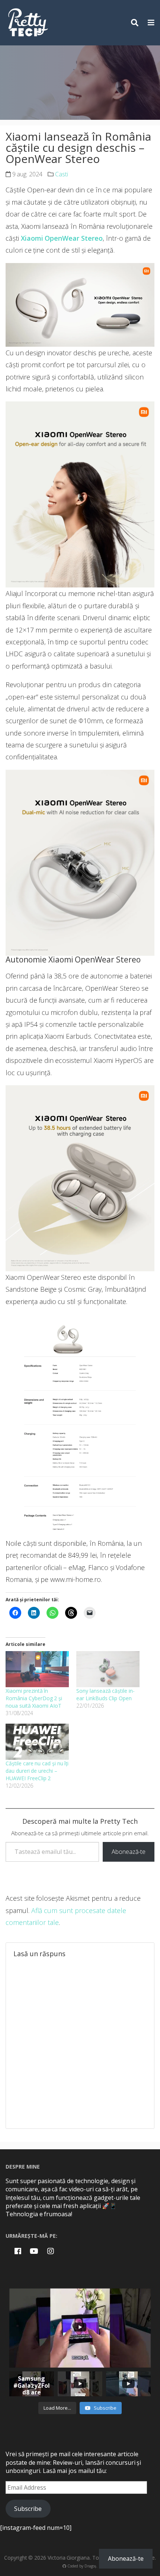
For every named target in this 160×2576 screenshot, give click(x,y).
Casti (62, 174)
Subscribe (28, 2509)
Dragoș (90, 2566)
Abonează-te (129, 1852)
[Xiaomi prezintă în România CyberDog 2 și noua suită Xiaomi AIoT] (37, 1669)
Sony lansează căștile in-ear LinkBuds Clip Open (105, 1694)
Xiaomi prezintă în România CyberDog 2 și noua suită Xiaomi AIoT (34, 1698)
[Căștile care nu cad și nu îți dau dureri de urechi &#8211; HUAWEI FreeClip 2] (37, 1742)
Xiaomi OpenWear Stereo (62, 238)
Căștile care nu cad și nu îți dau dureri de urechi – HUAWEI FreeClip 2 (37, 1771)
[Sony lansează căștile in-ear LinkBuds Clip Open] (108, 1669)
